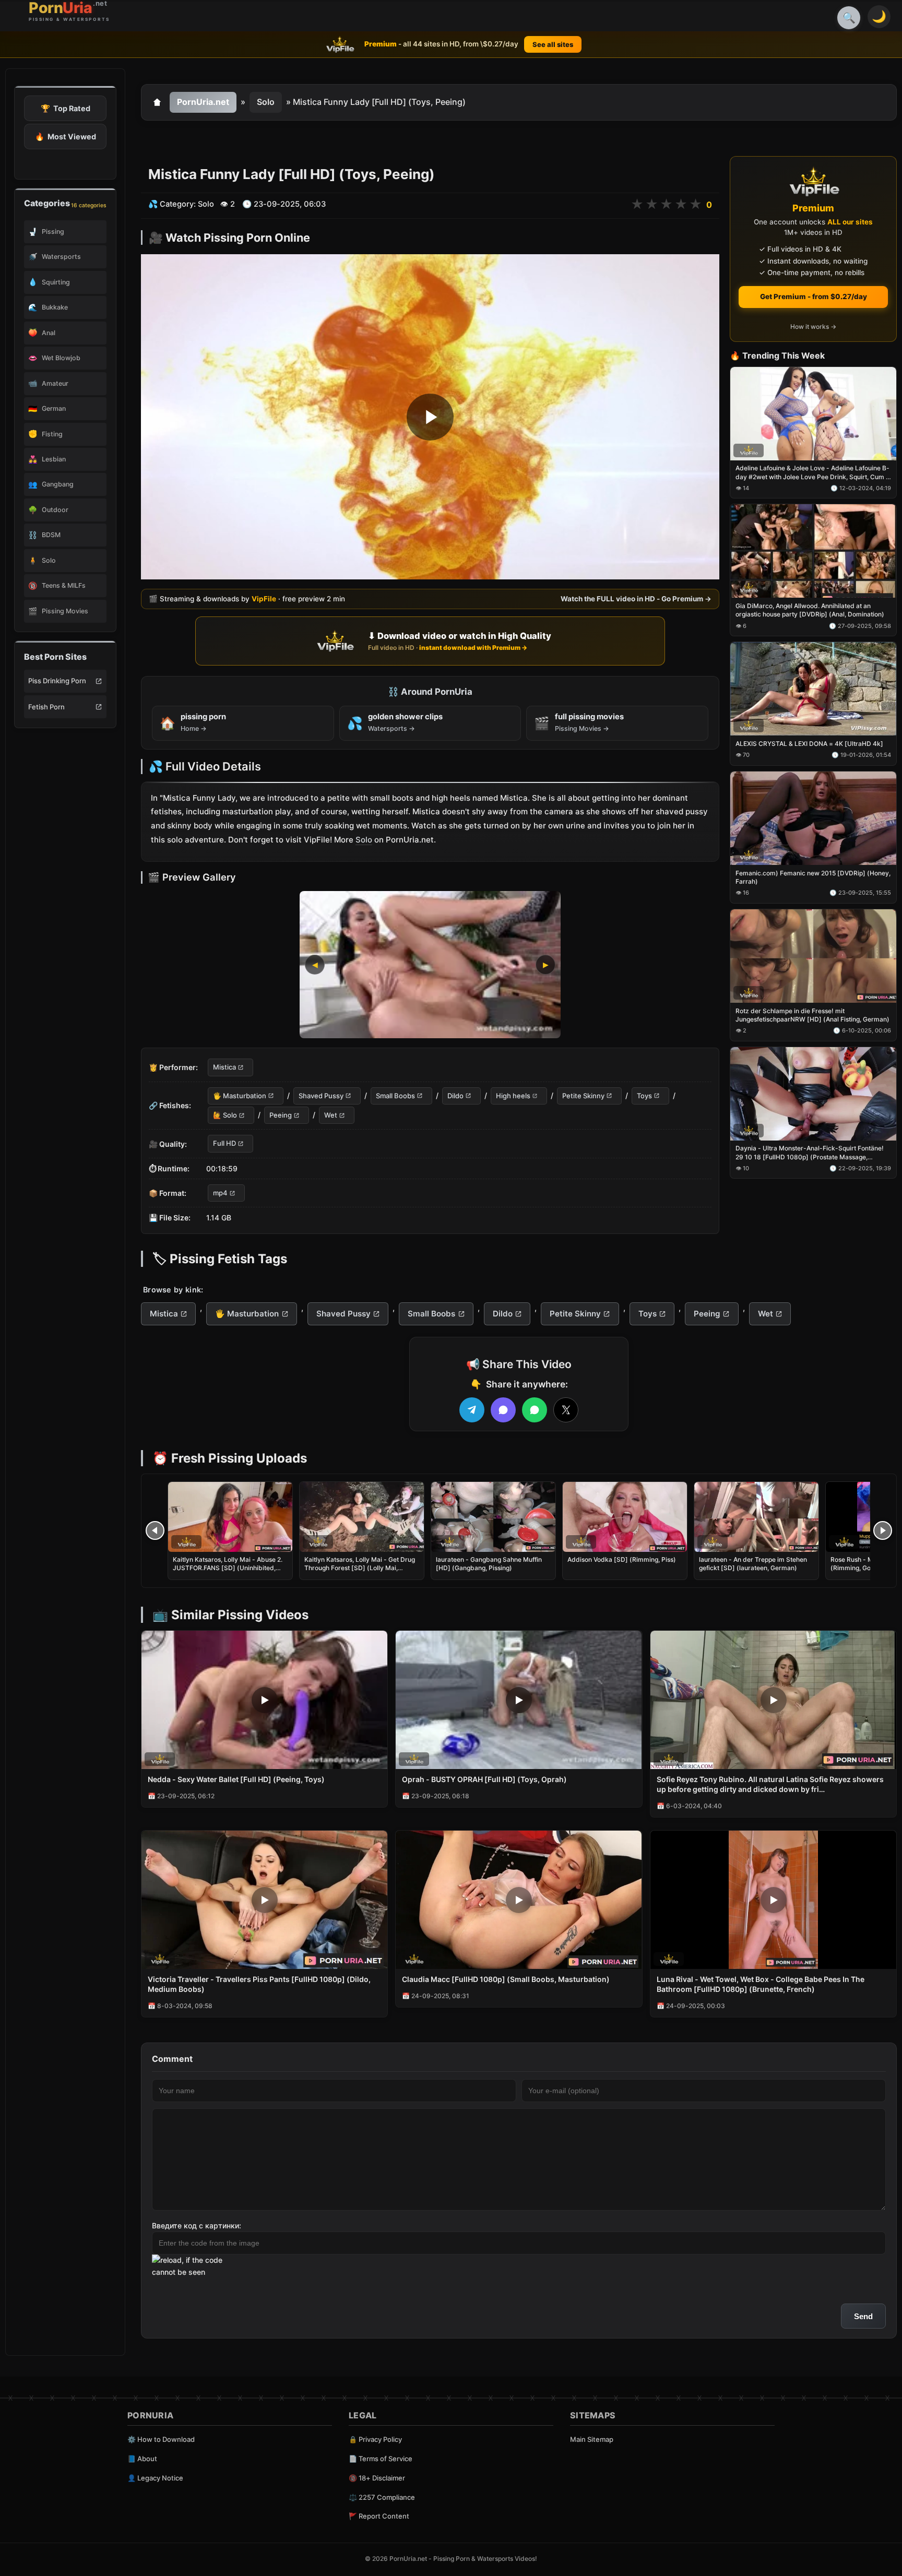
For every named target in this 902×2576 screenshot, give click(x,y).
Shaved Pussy (321, 1096)
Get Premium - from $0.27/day (814, 296)
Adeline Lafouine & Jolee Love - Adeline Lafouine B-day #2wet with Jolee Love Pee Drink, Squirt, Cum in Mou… (813, 473)
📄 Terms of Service (381, 2459)
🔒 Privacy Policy (375, 2439)
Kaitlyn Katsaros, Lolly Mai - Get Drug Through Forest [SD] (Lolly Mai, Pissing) (360, 1568)
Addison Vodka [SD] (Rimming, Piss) (622, 1559)
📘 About (142, 2459)
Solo (266, 102)
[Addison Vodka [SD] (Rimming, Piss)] (625, 1517)
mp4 (220, 1193)
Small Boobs (395, 1096)
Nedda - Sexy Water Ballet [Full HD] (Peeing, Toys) (236, 1779)
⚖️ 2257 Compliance (382, 2497)
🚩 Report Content (379, 2516)
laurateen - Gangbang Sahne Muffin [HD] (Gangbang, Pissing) (489, 1564)
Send (863, 2316)
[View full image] (430, 965)
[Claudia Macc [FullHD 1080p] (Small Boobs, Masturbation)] (519, 1900)
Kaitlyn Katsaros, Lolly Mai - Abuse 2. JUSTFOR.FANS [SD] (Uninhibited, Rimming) (228, 1568)
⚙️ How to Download (161, 2439)
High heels (513, 1096)
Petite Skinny (583, 1096)
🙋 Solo (225, 1115)
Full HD (224, 1144)
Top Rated (66, 108)
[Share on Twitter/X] (566, 1410)
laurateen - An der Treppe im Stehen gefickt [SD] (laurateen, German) (753, 1564)
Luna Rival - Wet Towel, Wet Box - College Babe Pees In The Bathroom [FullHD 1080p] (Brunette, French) (761, 1984)
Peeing (281, 1115)
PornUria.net (203, 102)
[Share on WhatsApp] (535, 1410)
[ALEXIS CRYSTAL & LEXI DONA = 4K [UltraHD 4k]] (813, 689)
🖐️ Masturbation (240, 1096)
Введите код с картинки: (197, 2225)
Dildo (455, 1096)
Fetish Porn (46, 707)
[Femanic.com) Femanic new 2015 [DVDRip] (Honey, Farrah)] (813, 818)
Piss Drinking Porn (57, 681)
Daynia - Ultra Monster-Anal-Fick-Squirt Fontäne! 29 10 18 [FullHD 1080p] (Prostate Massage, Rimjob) (810, 1153)
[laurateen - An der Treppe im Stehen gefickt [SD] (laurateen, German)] (756, 1517)
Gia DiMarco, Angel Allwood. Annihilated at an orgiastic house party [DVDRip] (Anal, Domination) (810, 610)
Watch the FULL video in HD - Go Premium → (636, 599)
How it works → (813, 327)
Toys (644, 1096)
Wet (331, 1115)
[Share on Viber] (503, 1410)
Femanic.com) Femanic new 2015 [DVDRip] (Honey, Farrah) (813, 877)
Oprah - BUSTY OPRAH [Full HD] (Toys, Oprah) (484, 1779)
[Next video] (883, 1530)
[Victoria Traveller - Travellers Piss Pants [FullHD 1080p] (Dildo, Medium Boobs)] (264, 1900)
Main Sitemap (592, 2439)
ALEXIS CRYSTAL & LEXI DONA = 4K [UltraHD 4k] (809, 744)
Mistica (224, 1067)
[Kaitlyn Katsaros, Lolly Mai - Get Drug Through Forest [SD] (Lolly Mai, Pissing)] (362, 1517)
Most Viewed (66, 136)
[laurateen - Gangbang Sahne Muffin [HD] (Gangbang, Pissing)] (493, 1517)
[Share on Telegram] (472, 1410)
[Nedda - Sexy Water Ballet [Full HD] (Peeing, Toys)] (264, 1700)
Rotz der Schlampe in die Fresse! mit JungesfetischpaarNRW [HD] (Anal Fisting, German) (812, 1015)
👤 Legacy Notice (155, 2478)
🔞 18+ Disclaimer (377, 2478)
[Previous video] (155, 1530)
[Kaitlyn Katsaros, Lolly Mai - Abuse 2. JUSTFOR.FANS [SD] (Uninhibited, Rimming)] (230, 1517)
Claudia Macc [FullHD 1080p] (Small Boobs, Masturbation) (506, 1979)
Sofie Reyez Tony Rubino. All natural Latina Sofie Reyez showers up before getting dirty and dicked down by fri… (770, 1784)
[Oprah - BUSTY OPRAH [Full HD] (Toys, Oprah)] (519, 1700)
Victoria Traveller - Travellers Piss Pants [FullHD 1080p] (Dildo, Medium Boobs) (259, 1984)
